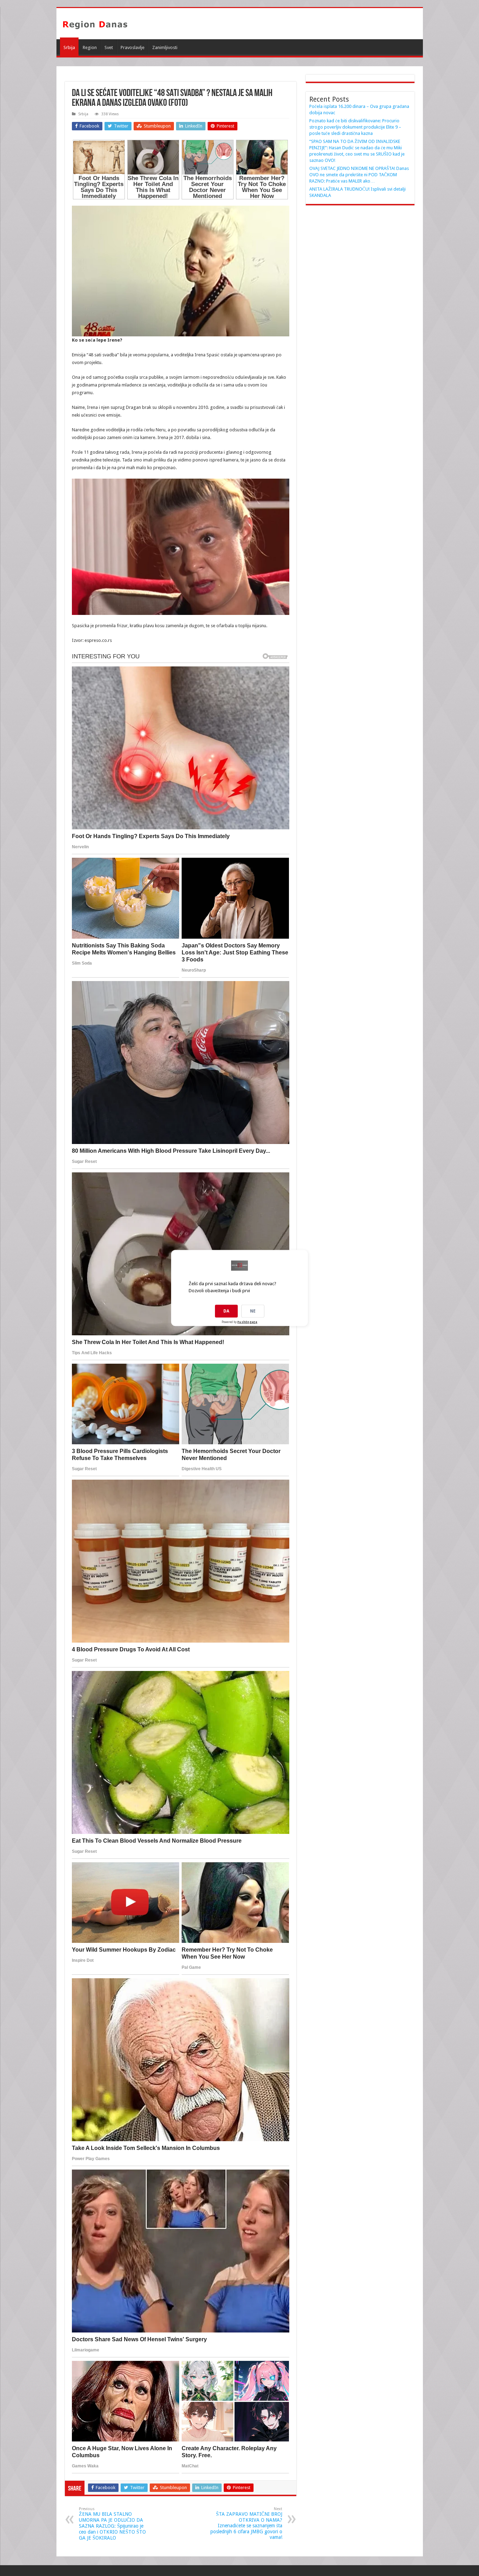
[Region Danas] (95, 23)
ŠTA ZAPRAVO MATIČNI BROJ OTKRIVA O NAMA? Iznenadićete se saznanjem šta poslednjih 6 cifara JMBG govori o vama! (246, 2523)
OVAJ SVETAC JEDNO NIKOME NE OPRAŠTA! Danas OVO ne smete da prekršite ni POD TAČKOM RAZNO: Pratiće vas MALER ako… (359, 175)
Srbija (69, 47)
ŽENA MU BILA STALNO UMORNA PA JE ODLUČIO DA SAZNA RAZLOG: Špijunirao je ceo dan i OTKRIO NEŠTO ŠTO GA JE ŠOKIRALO (112, 2524)
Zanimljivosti (165, 47)
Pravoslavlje (133, 47)
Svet (109, 47)
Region (90, 47)
